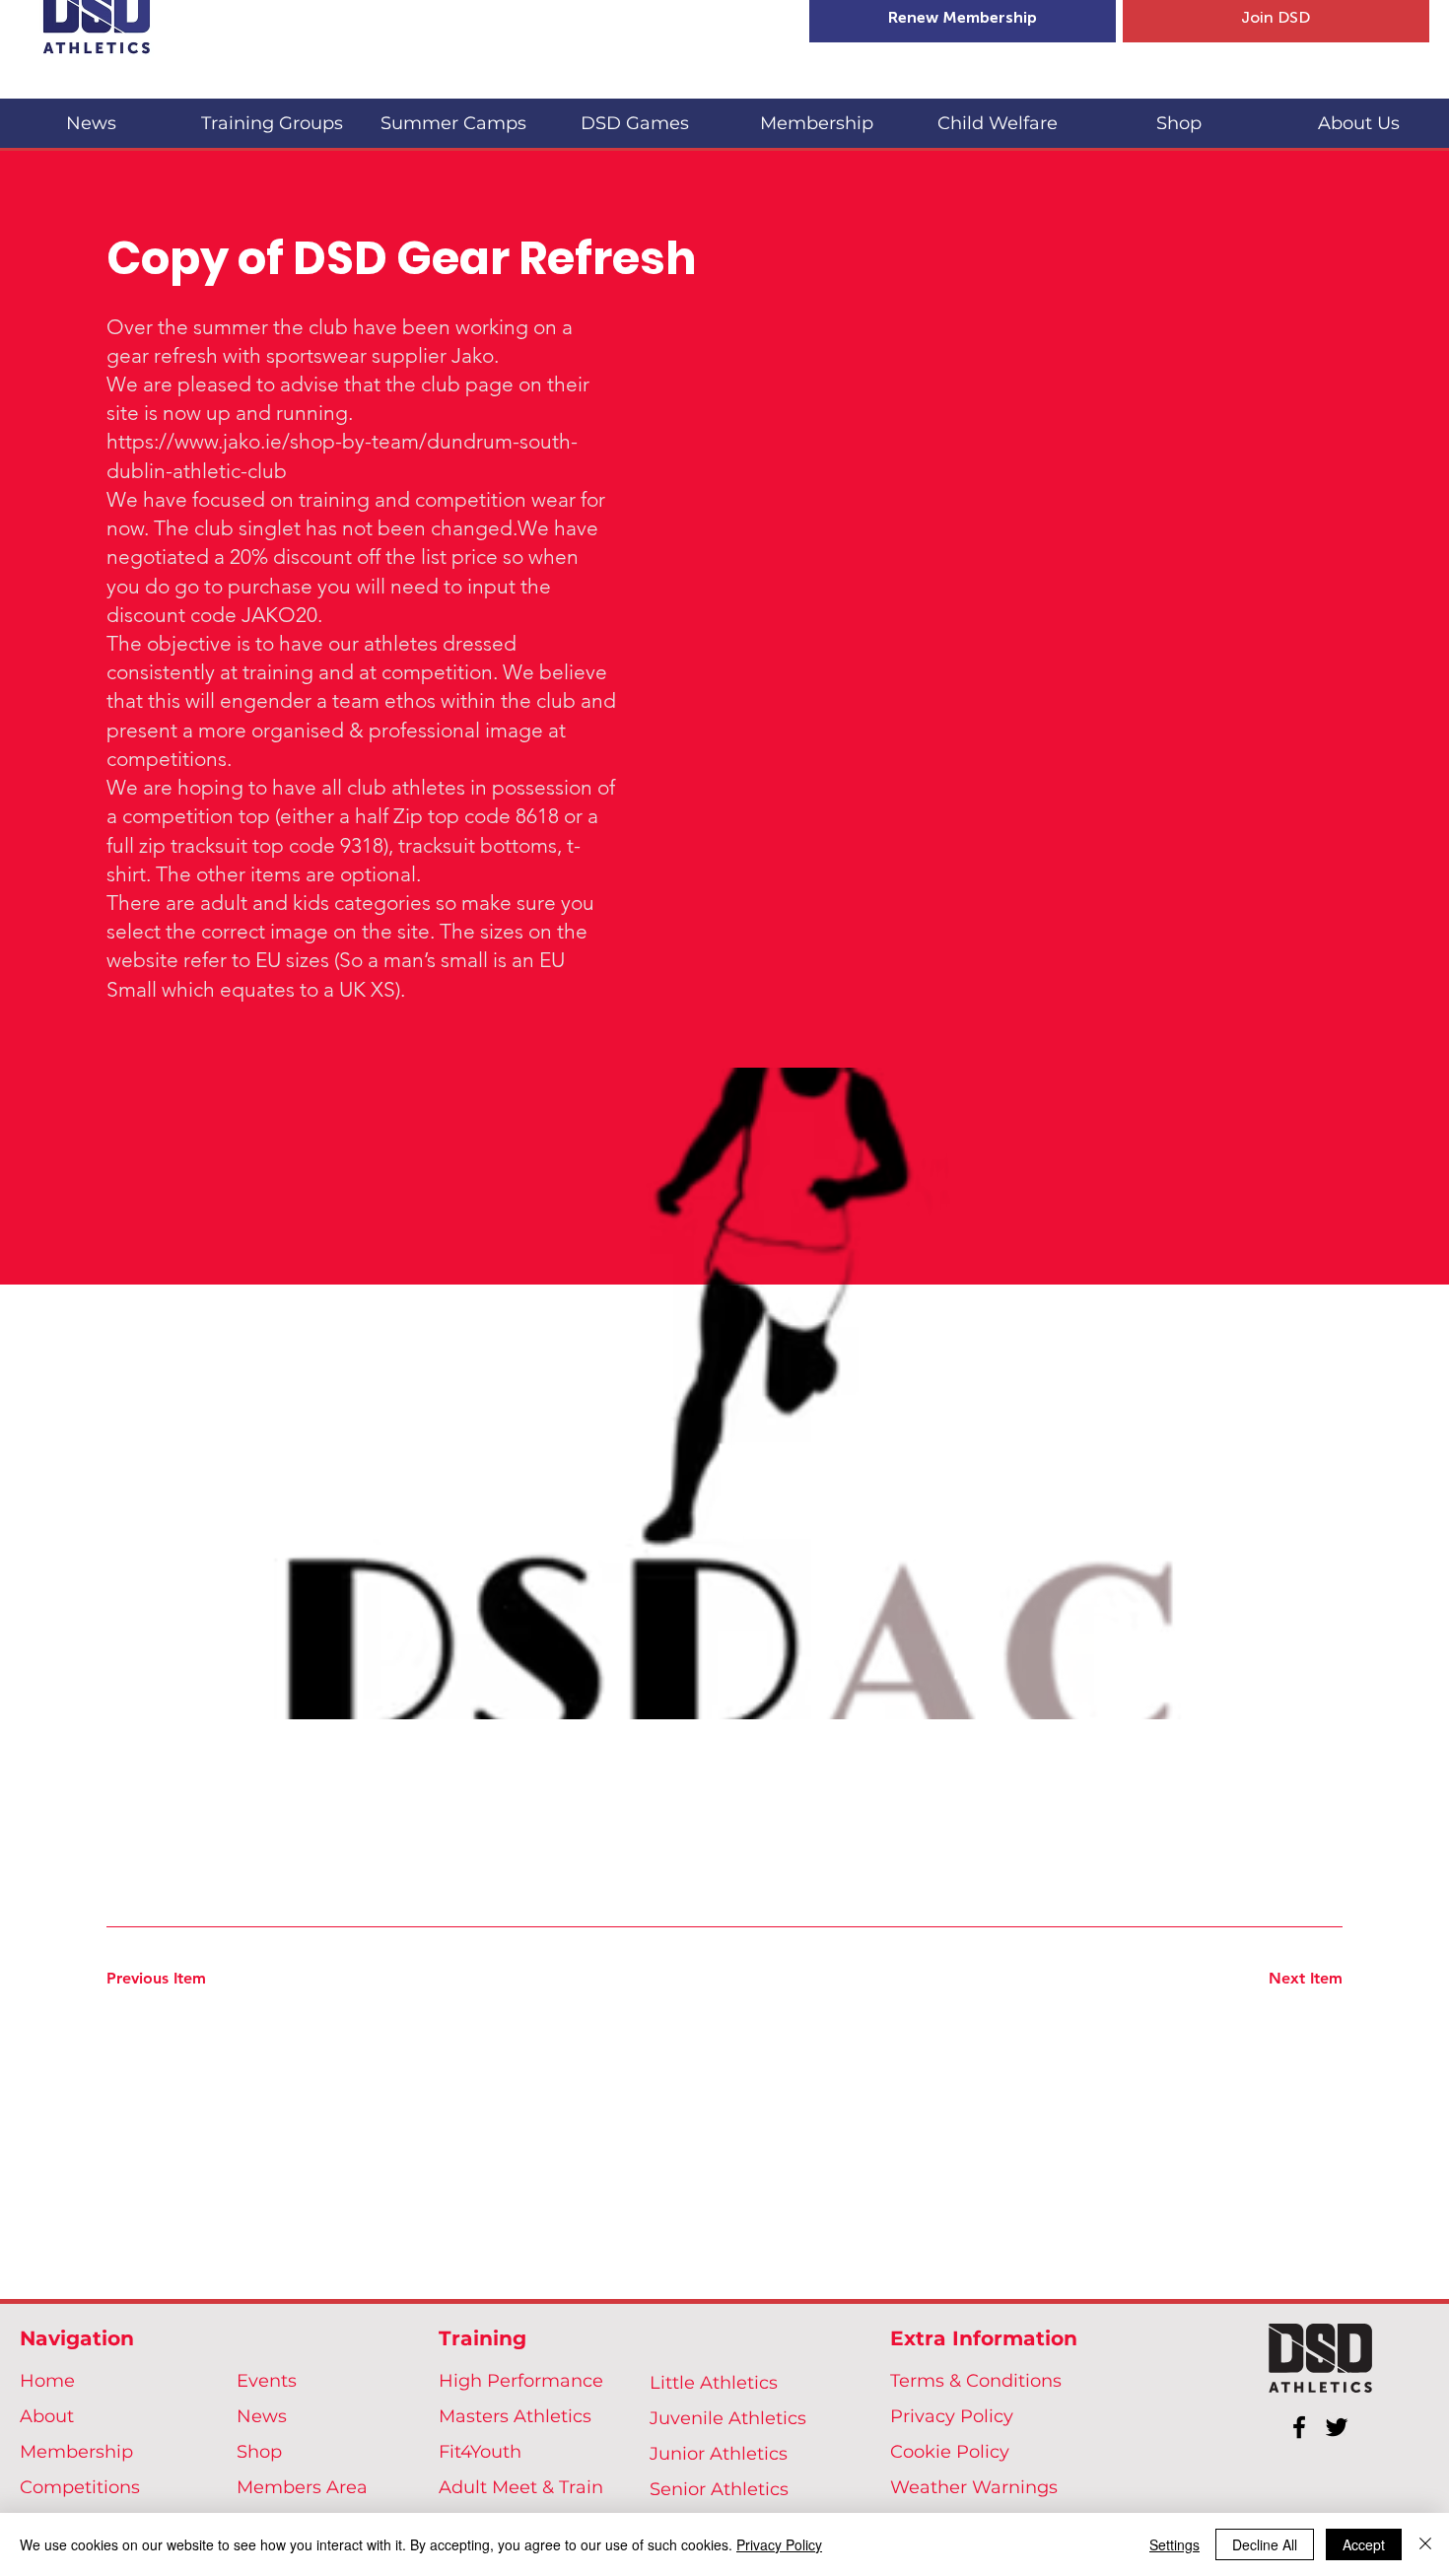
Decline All (1265, 2544)
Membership (76, 2452)
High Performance (521, 2381)
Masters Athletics (515, 2416)
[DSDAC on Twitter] (1337, 2427)
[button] (272, 115)
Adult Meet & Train (521, 2487)
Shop (259, 2452)
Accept (1364, 2544)
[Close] (1425, 2544)
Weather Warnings (974, 2487)
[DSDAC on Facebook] (1299, 2427)
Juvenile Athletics (728, 2418)
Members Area (302, 2487)
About (47, 2416)
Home (47, 2381)
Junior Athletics (719, 2454)
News (262, 2416)
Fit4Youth (480, 2452)
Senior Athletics (719, 2489)
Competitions (80, 2487)
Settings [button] (1174, 2544)
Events (267, 2381)
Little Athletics (714, 2383)
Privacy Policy (952, 2416)
